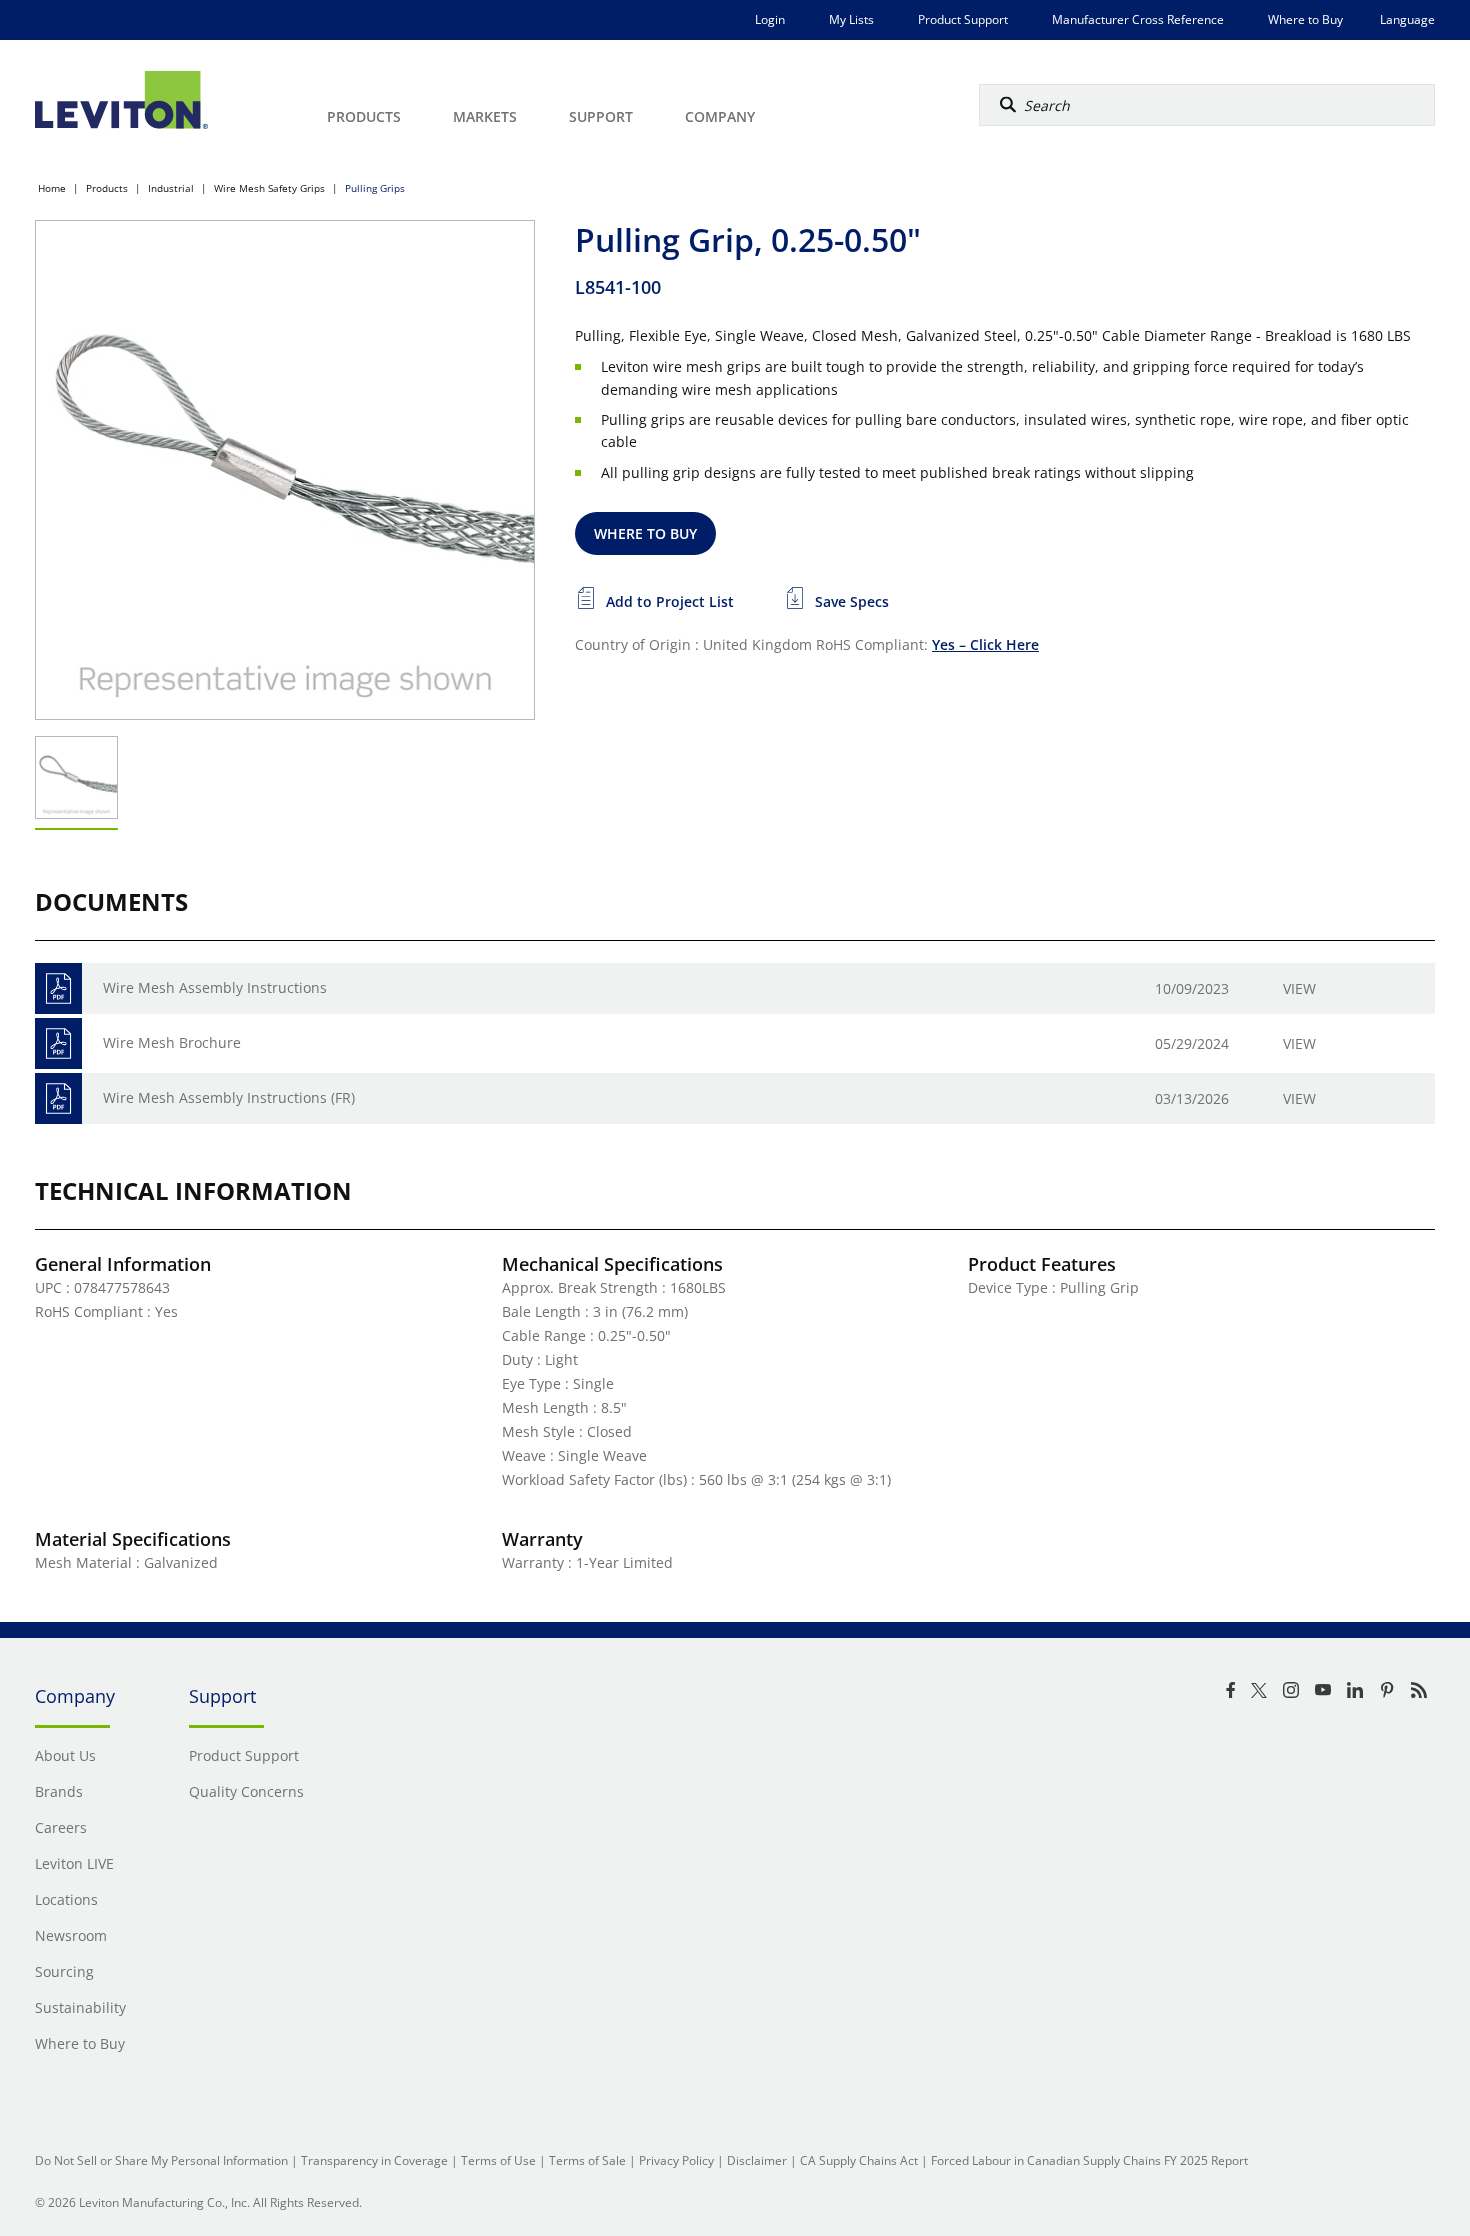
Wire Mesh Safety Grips (269, 188)
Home (52, 188)
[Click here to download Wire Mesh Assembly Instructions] (58, 988)
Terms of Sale (587, 2160)
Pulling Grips (375, 188)
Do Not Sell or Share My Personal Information (161, 2160)
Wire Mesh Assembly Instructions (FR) (229, 1097)
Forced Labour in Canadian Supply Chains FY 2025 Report (1089, 2160)
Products (107, 188)
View (1299, 988)
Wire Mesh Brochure (172, 1042)
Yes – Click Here (985, 644)
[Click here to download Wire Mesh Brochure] (58, 1043)
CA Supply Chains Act (859, 2160)
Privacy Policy (676, 2160)
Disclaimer (757, 2160)
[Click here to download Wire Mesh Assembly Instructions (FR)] (58, 1098)
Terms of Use (498, 2160)
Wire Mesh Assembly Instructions (215, 987)
